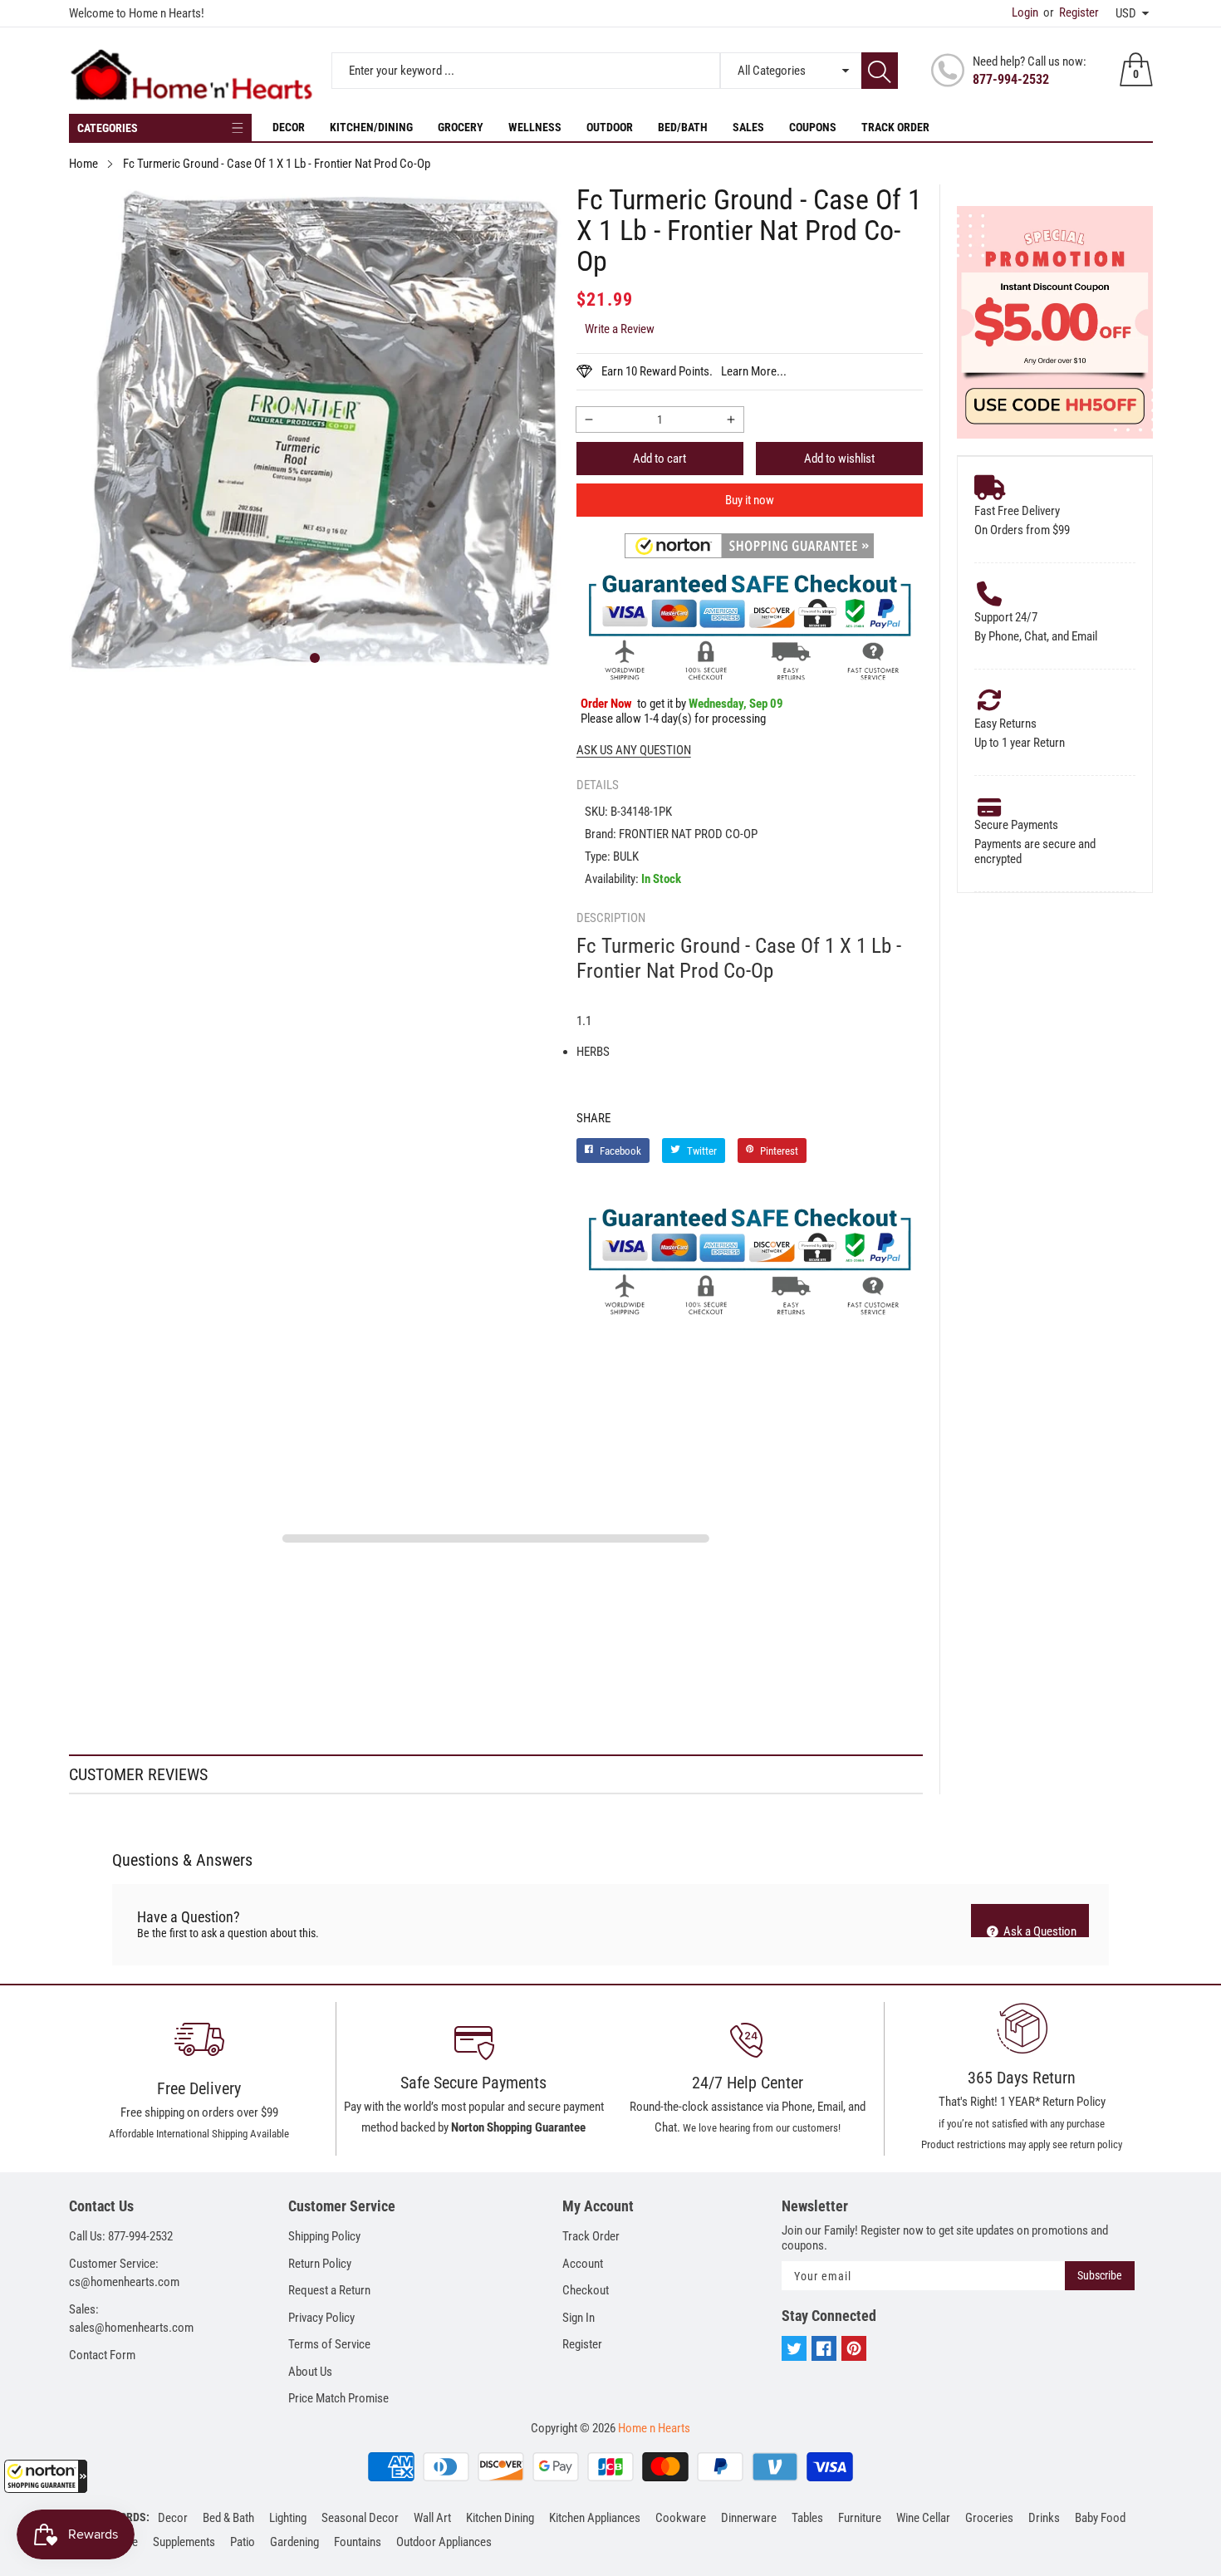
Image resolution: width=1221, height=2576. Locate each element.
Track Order (895, 127)
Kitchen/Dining (371, 127)
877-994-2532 (1011, 79)
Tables (807, 2518)
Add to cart (660, 459)
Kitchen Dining (500, 2518)
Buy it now (750, 500)
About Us (310, 2372)
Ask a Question (1039, 1931)
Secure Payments (1016, 825)
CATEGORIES (108, 128)
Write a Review (620, 329)
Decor (289, 127)
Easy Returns (1005, 724)
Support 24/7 (1006, 617)
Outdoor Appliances (444, 2542)
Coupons (813, 127)
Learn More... (754, 371)
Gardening (294, 2542)
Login (1025, 12)
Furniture (860, 2518)
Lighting (288, 2518)
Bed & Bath (228, 2518)
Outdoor (610, 127)
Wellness (535, 127)
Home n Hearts (654, 2428)
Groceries (989, 2518)
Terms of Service (329, 2344)
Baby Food (1100, 2518)
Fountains (358, 2542)
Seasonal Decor (360, 2518)
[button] (46, 2476)
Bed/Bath (683, 127)
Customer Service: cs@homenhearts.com (124, 2273)
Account (583, 2264)
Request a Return (329, 2290)
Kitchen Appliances (595, 2518)
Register (1071, 12)
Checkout (586, 2290)
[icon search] (880, 71)
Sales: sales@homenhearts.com (131, 2319)
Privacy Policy (321, 2318)
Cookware (681, 2518)
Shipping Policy (324, 2236)
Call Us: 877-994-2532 (121, 2236)
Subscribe (1100, 2275)
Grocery (461, 127)
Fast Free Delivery (1017, 511)
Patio (243, 2542)
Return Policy (320, 2264)
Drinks (1044, 2518)
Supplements (184, 2542)
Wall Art (432, 2518)
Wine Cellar (923, 2518)
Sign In (579, 2318)
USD (1126, 13)
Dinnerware (749, 2518)
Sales (748, 127)
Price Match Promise (338, 2398)
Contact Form (102, 2355)
